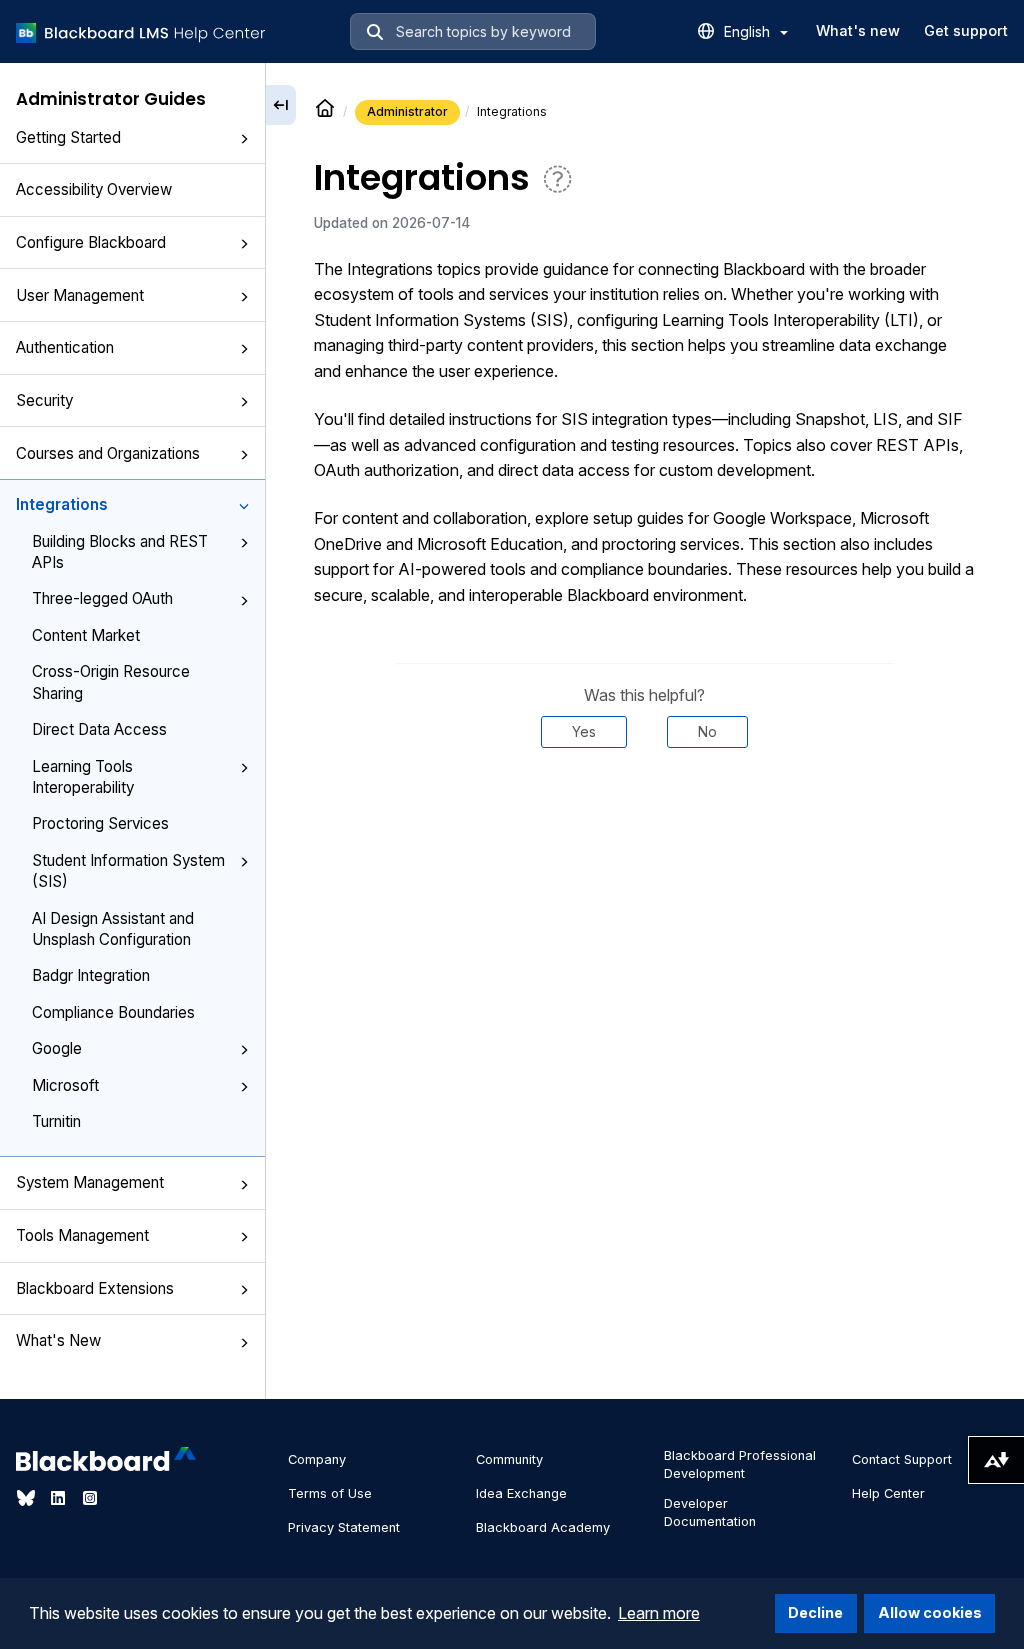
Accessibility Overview (94, 189)
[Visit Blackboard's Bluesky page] (28, 1498)
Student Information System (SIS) (128, 871)
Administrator (407, 111)
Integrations (62, 504)
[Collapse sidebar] (281, 105)
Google (57, 1048)
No (707, 731)
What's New (58, 1340)
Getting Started (68, 137)
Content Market (86, 635)
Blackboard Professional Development (740, 1464)
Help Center (888, 1493)
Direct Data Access (99, 729)
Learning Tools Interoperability (83, 777)
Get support (966, 30)
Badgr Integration (91, 975)
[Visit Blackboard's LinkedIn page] (60, 1498)
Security (44, 400)
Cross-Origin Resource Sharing (111, 682)
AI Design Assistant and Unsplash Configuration (113, 929)
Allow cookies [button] (930, 1612)
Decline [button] (815, 1612)
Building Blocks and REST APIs (120, 552)
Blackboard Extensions (95, 1288)
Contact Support (902, 1459)
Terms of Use (330, 1493)
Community (509, 1459)
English (749, 31)
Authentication (65, 347)
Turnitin (56, 1121)
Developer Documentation (710, 1512)
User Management (80, 295)
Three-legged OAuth (102, 598)
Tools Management (82, 1235)
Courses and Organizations (108, 453)
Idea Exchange (521, 1493)
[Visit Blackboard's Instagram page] (90, 1498)
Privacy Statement (344, 1527)
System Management (90, 1182)
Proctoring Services (100, 823)
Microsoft (65, 1085)
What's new (858, 30)
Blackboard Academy (543, 1527)
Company (317, 1459)
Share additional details (645, 808)
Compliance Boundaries (113, 1012)
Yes (584, 731)
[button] (244, 139)
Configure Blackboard (91, 242)
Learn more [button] (659, 1613)
